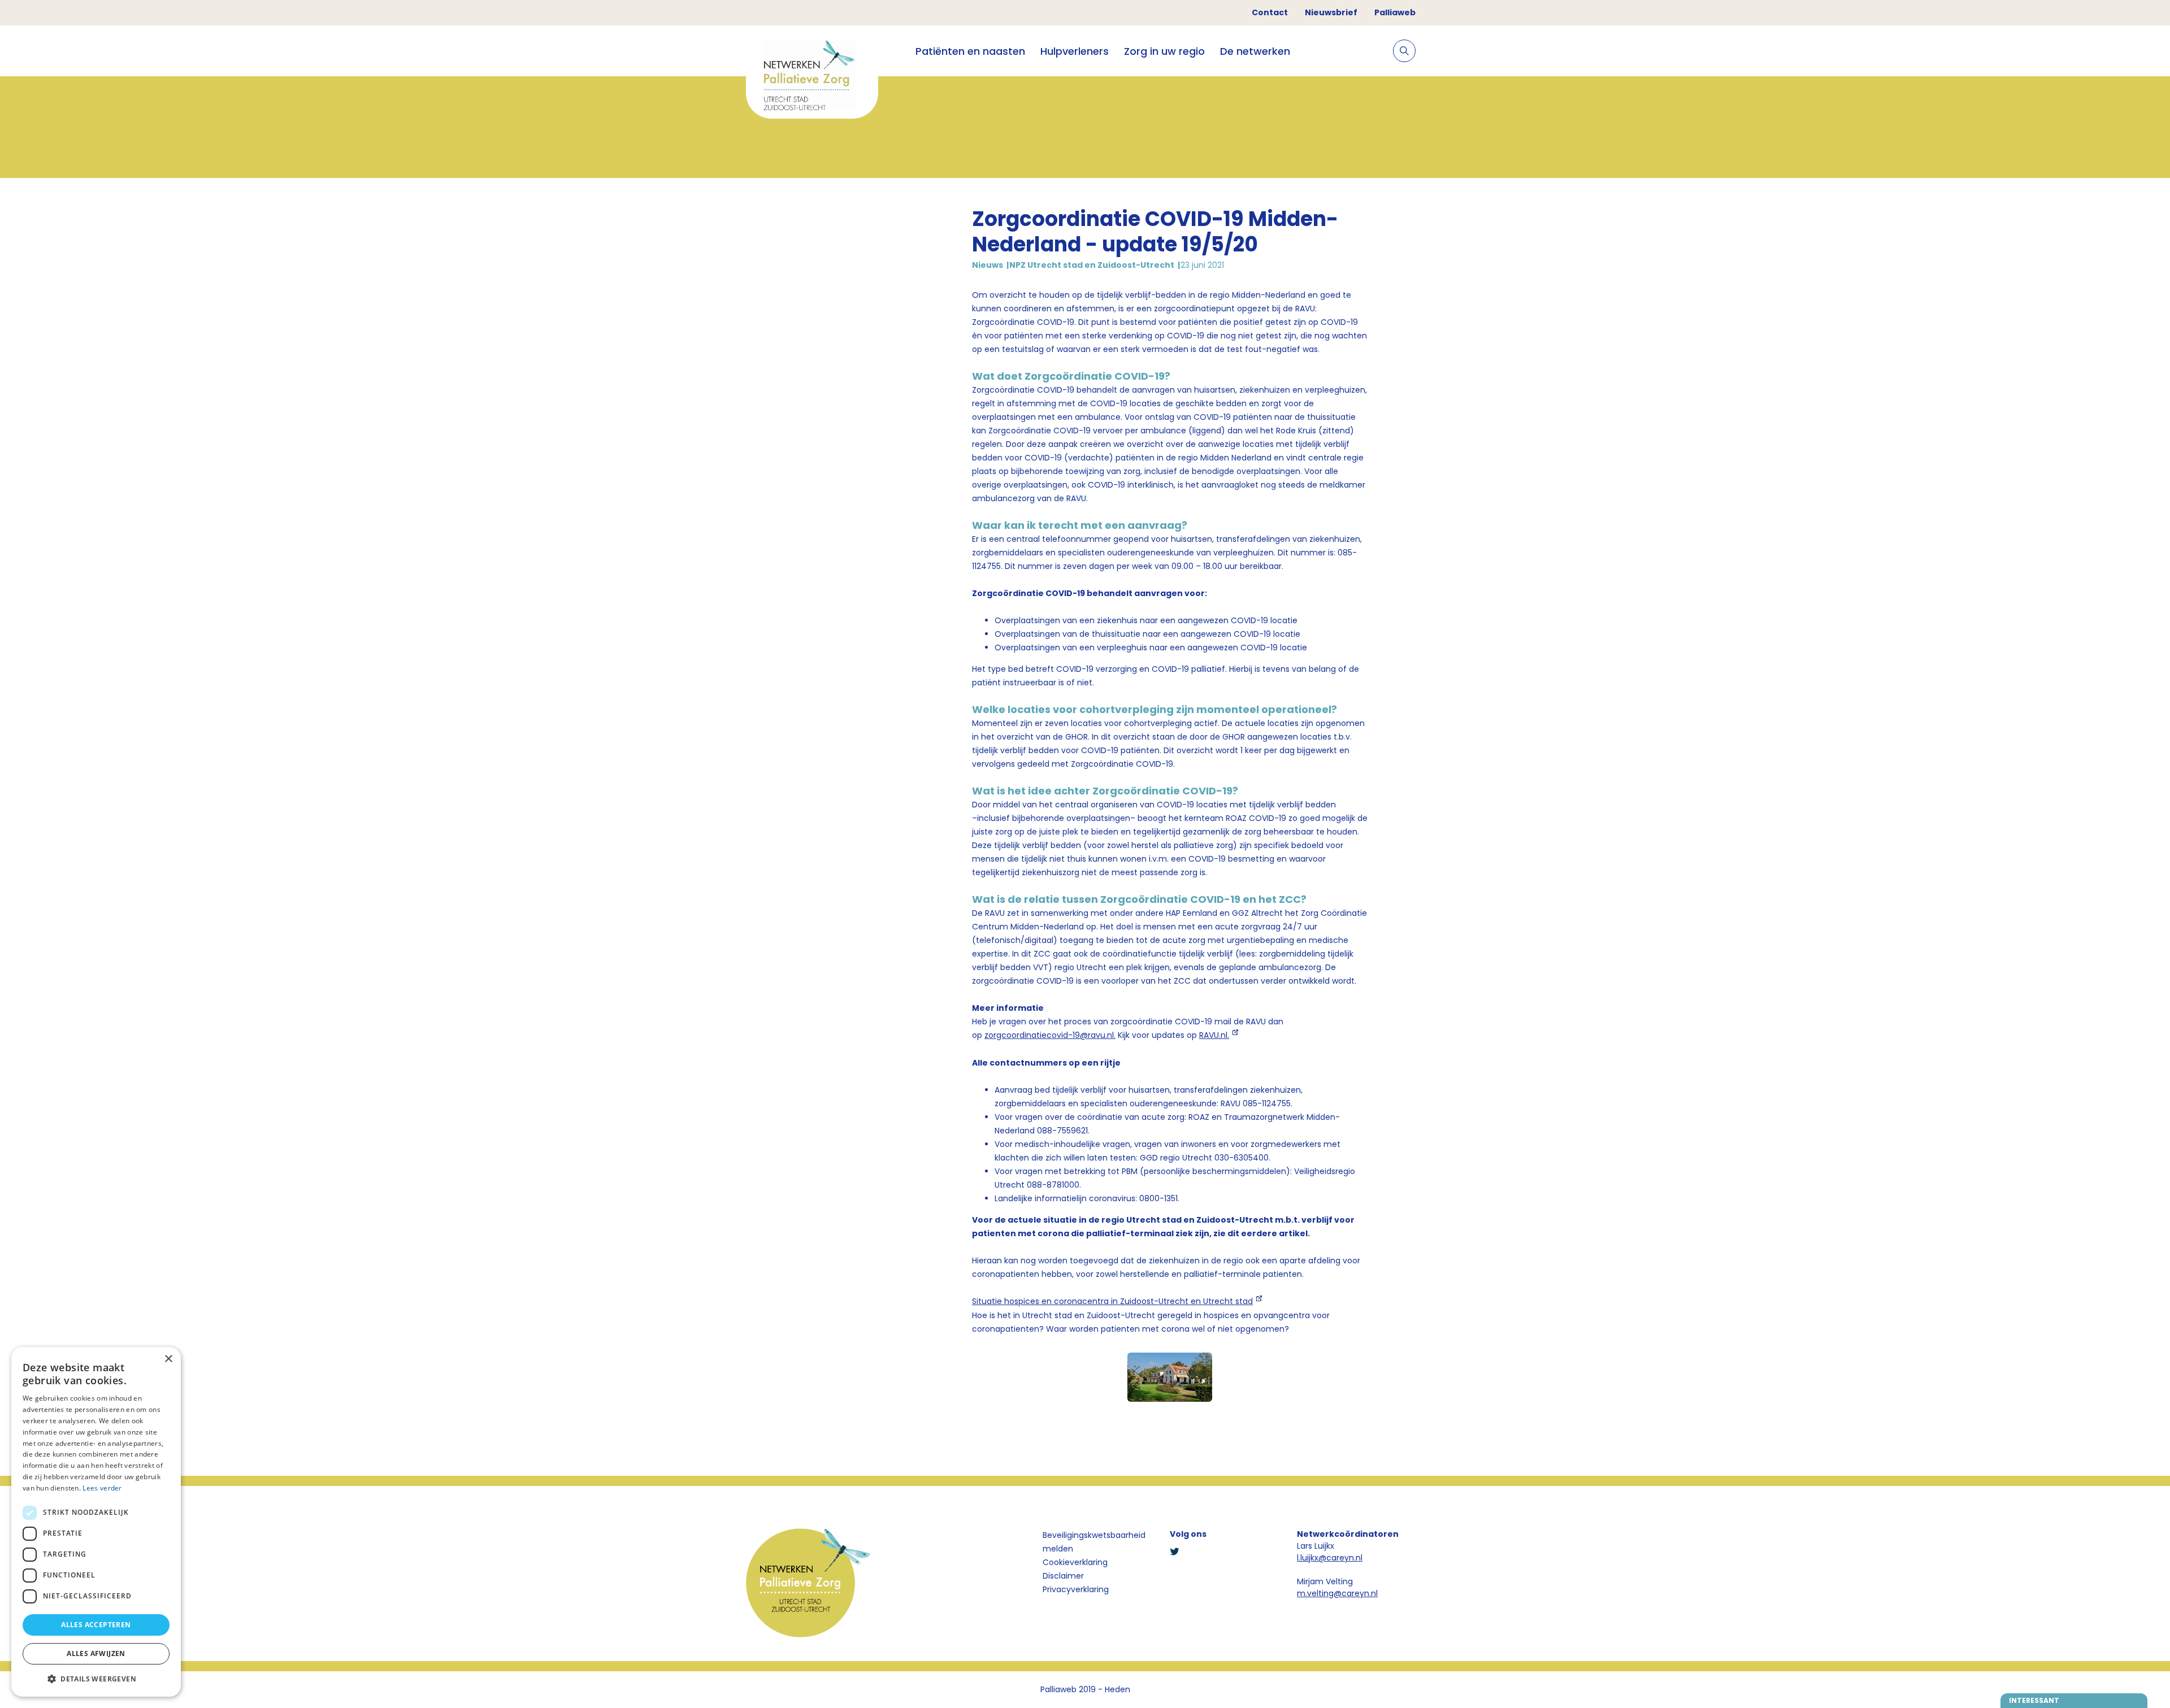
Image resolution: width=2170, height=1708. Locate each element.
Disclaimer (1063, 1576)
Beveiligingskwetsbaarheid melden (1094, 1542)
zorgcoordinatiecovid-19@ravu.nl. (1050, 1035)
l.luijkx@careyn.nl (1330, 1558)
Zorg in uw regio (1164, 51)
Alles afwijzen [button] (96, 1653)
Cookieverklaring (1075, 1562)
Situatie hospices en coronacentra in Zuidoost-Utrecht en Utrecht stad (1112, 1301)
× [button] (168, 1359)
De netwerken (1255, 51)
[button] (96, 1679)
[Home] (812, 77)
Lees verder (102, 1488)
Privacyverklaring (1076, 1589)
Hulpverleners (1075, 51)
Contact (1270, 12)
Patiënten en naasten (970, 51)
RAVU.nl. (1214, 1035)
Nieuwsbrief (1331, 12)
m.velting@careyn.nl (1337, 1593)
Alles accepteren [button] (96, 1625)
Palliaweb (1395, 12)
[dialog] (96, 1522)
